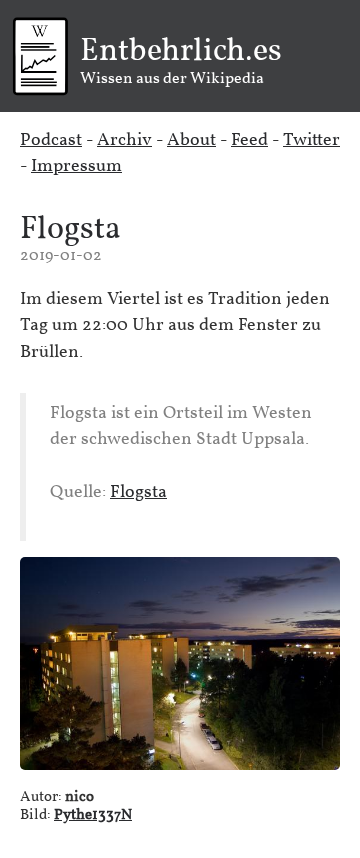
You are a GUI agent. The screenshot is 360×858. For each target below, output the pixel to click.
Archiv (124, 140)
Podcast (51, 140)
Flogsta (70, 230)
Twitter (311, 140)
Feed (249, 140)
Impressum (76, 166)
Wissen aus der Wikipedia (181, 62)
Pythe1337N (93, 815)
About (191, 140)
